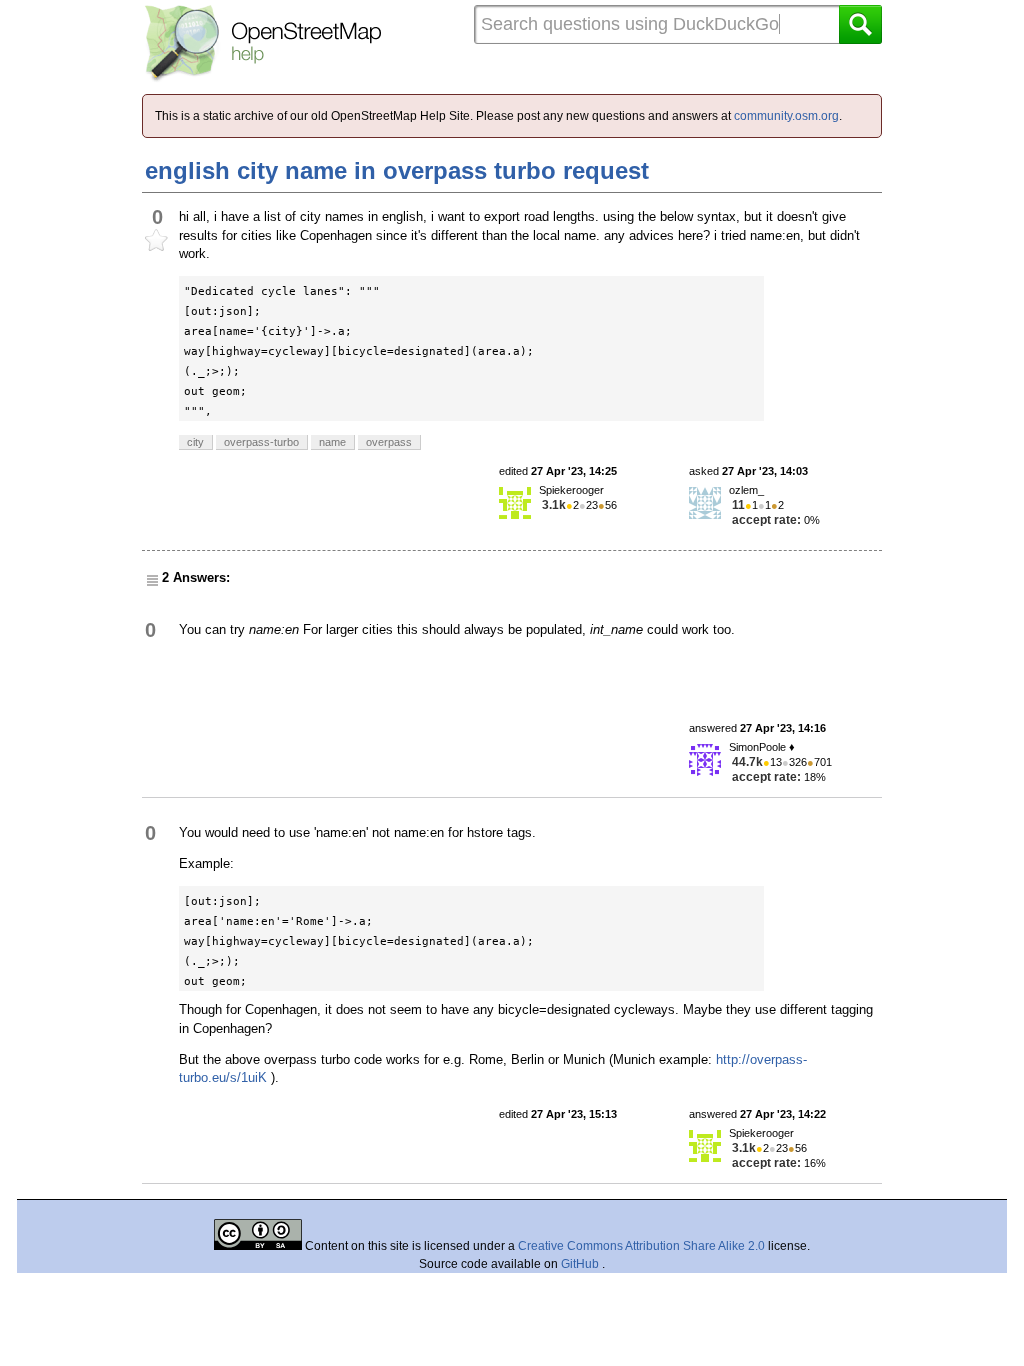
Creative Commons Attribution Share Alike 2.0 (641, 1246)
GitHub (581, 1264)
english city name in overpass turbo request (397, 170)
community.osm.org (786, 116)
